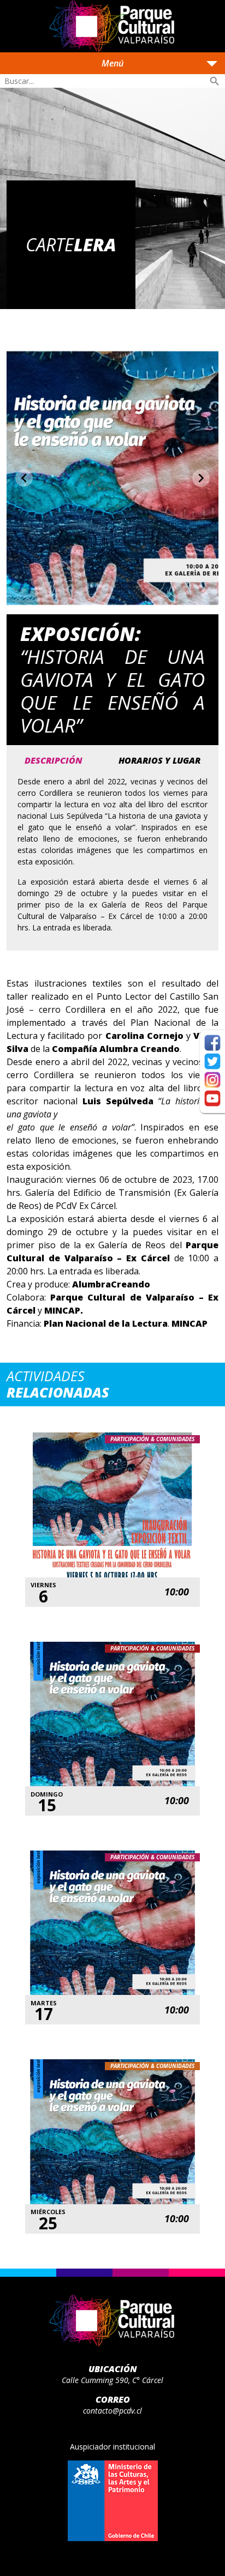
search (215, 81)
